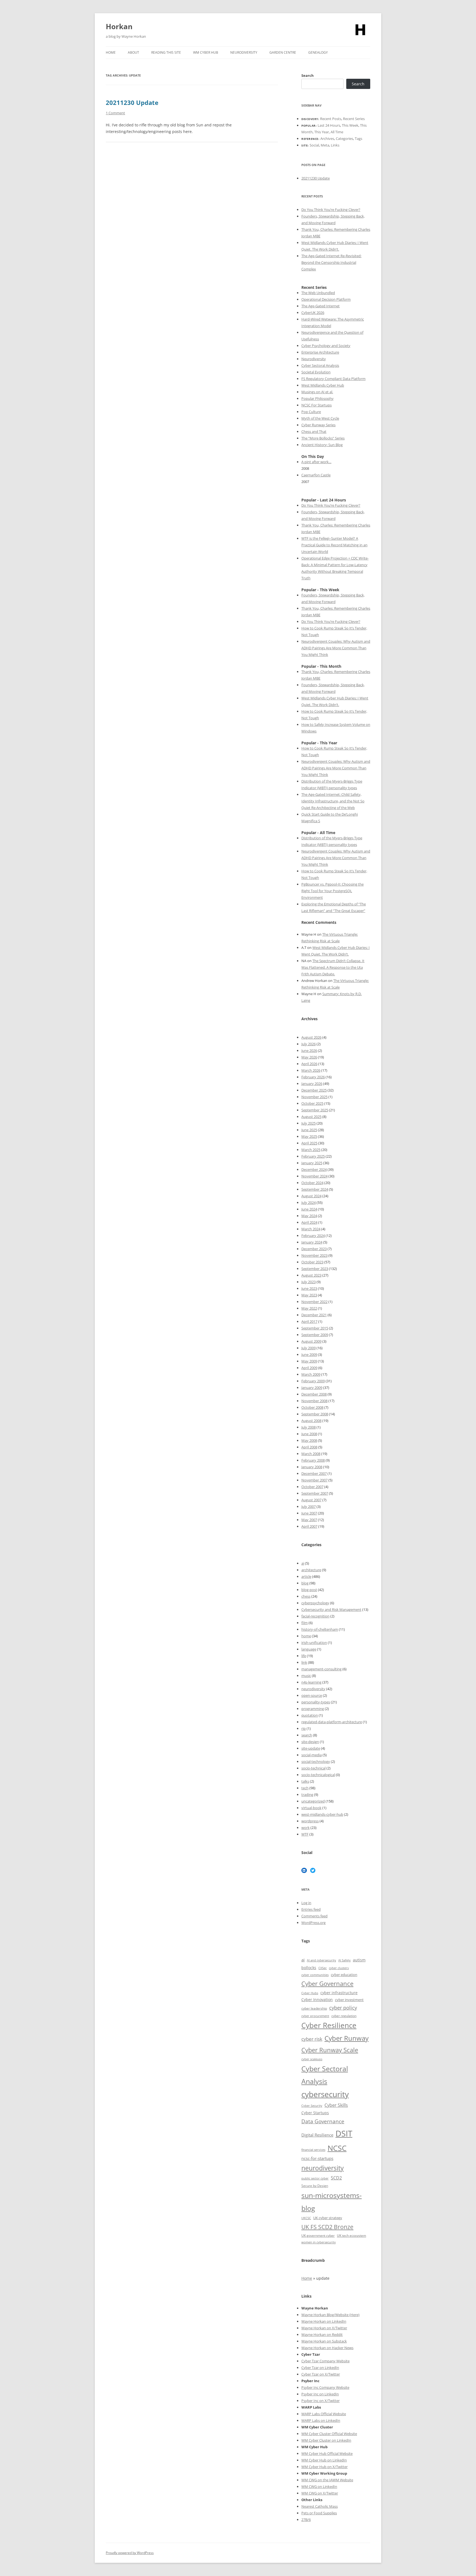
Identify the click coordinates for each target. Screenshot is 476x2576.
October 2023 (312, 1262)
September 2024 (315, 1189)
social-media (312, 1755)
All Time (337, 132)
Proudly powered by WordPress (130, 2553)
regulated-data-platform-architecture (332, 1722)
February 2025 (313, 1156)
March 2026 (311, 1070)
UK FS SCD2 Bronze (327, 2227)
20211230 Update (132, 102)
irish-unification (314, 1643)
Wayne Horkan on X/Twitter (324, 2328)
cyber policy (343, 2008)
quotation (310, 1715)
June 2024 (309, 1209)
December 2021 (314, 1315)
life (304, 1656)
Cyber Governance (327, 1983)
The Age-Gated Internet (321, 306)
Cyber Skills (336, 2105)
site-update (311, 1748)
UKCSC (306, 2218)
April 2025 (309, 1143)
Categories (344, 139)
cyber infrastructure (339, 1993)
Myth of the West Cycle (320, 418)
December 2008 (314, 1394)
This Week (350, 125)
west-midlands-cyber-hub (322, 1814)
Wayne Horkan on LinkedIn (324, 2321)
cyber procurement (315, 2016)
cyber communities (315, 1975)
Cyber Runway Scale (330, 2050)
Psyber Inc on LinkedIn (320, 2394)
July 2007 (309, 1506)
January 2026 (312, 1084)
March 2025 (311, 1150)
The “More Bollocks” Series (323, 438)
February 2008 (313, 1460)
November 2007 (314, 1480)
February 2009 (313, 1381)
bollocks (309, 1968)
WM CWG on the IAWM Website (327, 2480)
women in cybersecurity (319, 2242)
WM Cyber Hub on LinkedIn (324, 2460)
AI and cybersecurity (321, 1960)
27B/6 (306, 2520)
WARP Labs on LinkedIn (321, 2420)
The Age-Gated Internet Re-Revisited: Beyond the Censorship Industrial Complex (331, 262)
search (307, 1735)
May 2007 (309, 1520)
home (306, 1636)
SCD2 (336, 2178)
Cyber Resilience (329, 2025)
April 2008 (309, 1447)
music (306, 1676)
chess (306, 1596)
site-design (310, 1742)
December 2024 (314, 1169)
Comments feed (314, 1916)
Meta (325, 145)
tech (305, 1788)
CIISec (323, 1968)
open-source (312, 1695)
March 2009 (311, 1374)
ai (303, 1563)
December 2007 (314, 1473)
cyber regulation (344, 2016)
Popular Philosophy (317, 398)
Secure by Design (315, 2186)
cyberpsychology (315, 1603)
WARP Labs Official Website (324, 2414)
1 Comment (115, 113)
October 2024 (312, 1183)
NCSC (337, 2148)
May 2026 (309, 1057)
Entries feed (311, 1909)
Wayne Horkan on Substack (324, 2341)
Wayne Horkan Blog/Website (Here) (330, 2315)
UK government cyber (318, 2235)
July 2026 (309, 1044)
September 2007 (315, 1493)
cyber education (344, 1975)
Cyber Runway (347, 2038)
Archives (327, 139)
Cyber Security (312, 2106)
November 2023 (314, 1255)
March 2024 (311, 1229)
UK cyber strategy (328, 2218)
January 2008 (312, 1467)
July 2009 (309, 1348)
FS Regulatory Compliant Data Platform (333, 379)
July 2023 (309, 1282)
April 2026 (309, 1064)
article (306, 1576)
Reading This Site (166, 52)
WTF (305, 1834)
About (133, 52)
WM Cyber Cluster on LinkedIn (326, 2440)
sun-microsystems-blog (332, 2202)
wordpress (310, 1821)
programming (313, 1709)
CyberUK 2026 (313, 313)
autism (359, 1960)
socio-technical (313, 1768)
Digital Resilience (317, 2135)
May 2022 (309, 1308)
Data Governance (323, 2121)
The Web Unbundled (318, 293)
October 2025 (312, 1103)
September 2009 (315, 1335)
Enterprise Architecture (320, 352)
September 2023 (315, 1269)
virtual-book (311, 1808)
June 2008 (309, 1434)
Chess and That (314, 431)
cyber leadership (314, 2008)
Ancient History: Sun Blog (322, 445)
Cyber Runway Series (318, 425)
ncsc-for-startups (317, 2158)
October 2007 (312, 1487)
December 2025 (314, 1090)
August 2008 (311, 1421)
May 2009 (309, 1361)
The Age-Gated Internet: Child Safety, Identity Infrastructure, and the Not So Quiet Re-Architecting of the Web (333, 801)
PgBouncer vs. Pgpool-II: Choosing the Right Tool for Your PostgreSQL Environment (332, 891)
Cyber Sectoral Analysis (320, 365)
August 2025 (311, 1117)
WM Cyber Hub (206, 52)
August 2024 (311, 1196)
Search (308, 75)
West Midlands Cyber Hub (323, 385)
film (305, 1623)
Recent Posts (331, 119)
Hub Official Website (336, 2453)
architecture (311, 1570)
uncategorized (313, 1801)
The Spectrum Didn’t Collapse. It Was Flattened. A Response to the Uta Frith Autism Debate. (333, 967)
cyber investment (349, 2000)
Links (335, 145)
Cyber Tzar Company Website (325, 2361)
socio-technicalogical (318, 1775)
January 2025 (312, 1163)
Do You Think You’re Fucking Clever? (331, 210)
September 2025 (315, 1110)
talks (305, 1781)
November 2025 (314, 1097)
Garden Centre (283, 52)
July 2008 (309, 1427)
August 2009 (311, 1341)
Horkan (119, 26)
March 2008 (311, 1454)
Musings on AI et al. (317, 392)
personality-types (316, 1702)
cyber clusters (339, 1968)
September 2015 (315, 1328)
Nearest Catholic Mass (320, 2506)
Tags (359, 139)
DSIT (344, 2133)
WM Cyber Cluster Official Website (329, 2434)
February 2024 (313, 1236)
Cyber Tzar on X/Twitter (321, 2374)
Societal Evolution (316, 372)
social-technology (316, 1761)
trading (307, 1795)
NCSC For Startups (317, 405)
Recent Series (354, 119)
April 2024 (309, 1222)
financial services (313, 2150)
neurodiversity (313, 1689)
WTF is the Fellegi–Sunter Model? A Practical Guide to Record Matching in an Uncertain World (334, 545)
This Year (322, 132)
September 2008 (315, 1414)
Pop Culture (311, 412)
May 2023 (309, 1295)
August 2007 (311, 1500)
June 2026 (309, 1051)
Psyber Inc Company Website (325, 2387)
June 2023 (309, 1288)
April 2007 (309, 1526)
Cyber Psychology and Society (326, 346)
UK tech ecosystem (351, 2235)
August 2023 (311, 1275)
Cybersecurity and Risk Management (331, 1609)
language (309, 1649)
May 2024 (309, 1216)
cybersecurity (325, 2094)
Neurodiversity (244, 52)
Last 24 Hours (329, 125)
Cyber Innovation (317, 2000)
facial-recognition (315, 1616)
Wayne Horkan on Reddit (322, 2335)
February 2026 (313, 1077)
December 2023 (314, 1249)
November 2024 (314, 1176)
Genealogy (318, 52)
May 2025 (309, 1136)
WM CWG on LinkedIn (319, 2487)
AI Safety (344, 1960)
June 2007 (309, 1513)
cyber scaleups (312, 2059)
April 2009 (309, 1368)
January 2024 (312, 1242)
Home (111, 52)
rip (304, 1728)
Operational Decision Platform (326, 299)
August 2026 (311, 1037)
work (305, 1828)
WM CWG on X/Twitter (320, 2493)
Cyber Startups (315, 2113)
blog (305, 1583)
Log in (306, 1903)
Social (314, 145)
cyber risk (312, 2039)
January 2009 (312, 1388)
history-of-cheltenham (320, 1629)
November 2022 (314, 1302)
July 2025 (309, 1123)
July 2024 (309, 1203)
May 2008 (309, 1440)
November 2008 (314, 1401)
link (304, 1662)
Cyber (314, 2453)
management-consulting (321, 1669)
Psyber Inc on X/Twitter (321, 2401)
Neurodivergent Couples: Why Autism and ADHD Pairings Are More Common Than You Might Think (336, 648)
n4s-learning (311, 1682)
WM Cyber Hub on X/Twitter (324, 2467)
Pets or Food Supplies (319, 2513)
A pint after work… (316, 462)
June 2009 (309, 1354)
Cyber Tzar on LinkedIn (320, 2368)
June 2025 (309, 1130)
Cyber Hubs (310, 1993)
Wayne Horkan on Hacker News (327, 2348)
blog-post (309, 1590)
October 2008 (312, 1407)
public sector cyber (315, 2178)
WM (305, 2453)
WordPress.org (313, 1923)
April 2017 (309, 1321)
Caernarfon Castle (316, 475)
